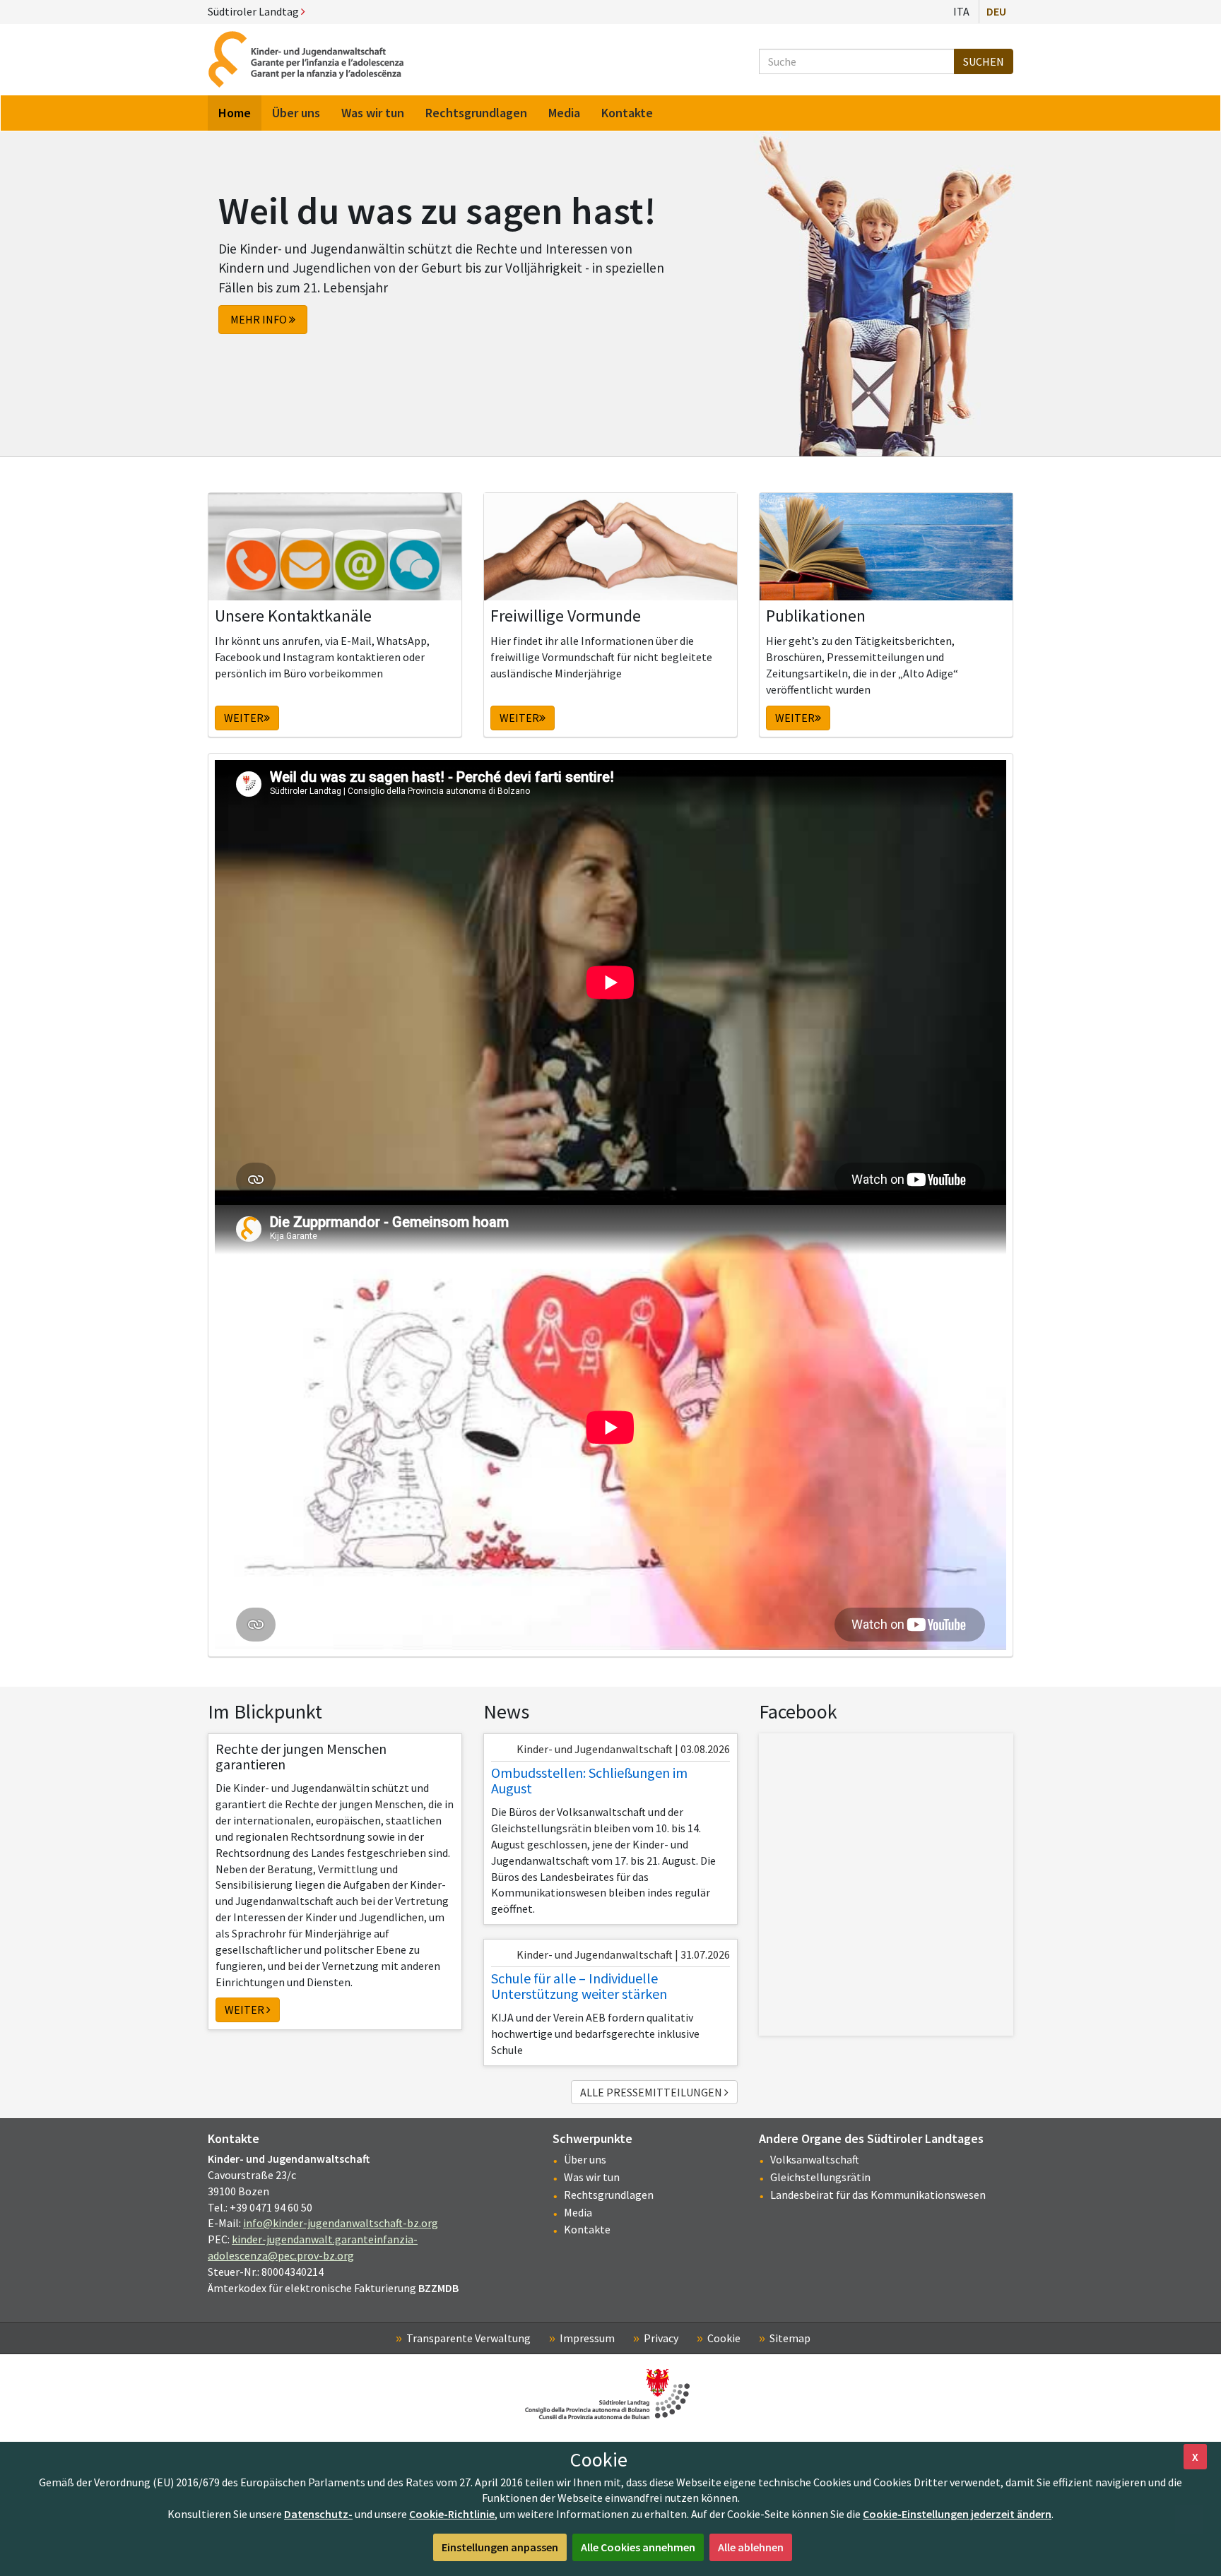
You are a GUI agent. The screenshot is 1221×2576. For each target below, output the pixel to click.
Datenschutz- (318, 2514)
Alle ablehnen (751, 2547)
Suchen (984, 61)
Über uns (585, 2159)
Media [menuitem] (564, 113)
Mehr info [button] (260, 319)
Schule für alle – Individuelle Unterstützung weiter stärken (579, 1986)
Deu (996, 11)
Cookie (724, 2338)
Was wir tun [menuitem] (373, 113)
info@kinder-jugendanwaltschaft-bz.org (341, 2223)
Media (578, 2212)
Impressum (587, 2338)
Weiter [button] (244, 718)
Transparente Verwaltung (468, 2338)
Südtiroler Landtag (254, 11)
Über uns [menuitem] (296, 113)
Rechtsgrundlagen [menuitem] (476, 113)
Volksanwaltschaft (815, 2159)
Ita (961, 11)
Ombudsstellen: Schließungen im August (589, 1780)
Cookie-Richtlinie (452, 2514)
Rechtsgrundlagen (609, 2195)
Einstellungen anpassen (500, 2547)
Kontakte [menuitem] (627, 113)
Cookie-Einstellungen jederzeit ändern (957, 2514)
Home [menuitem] (235, 113)
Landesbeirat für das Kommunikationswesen (878, 2195)
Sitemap (790, 2338)
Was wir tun (592, 2177)
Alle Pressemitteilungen (652, 2092)
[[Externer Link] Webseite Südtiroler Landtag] (610, 2394)
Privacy (661, 2338)
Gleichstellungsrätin (820, 2177)
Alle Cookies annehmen (638, 2547)
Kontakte (587, 2229)
